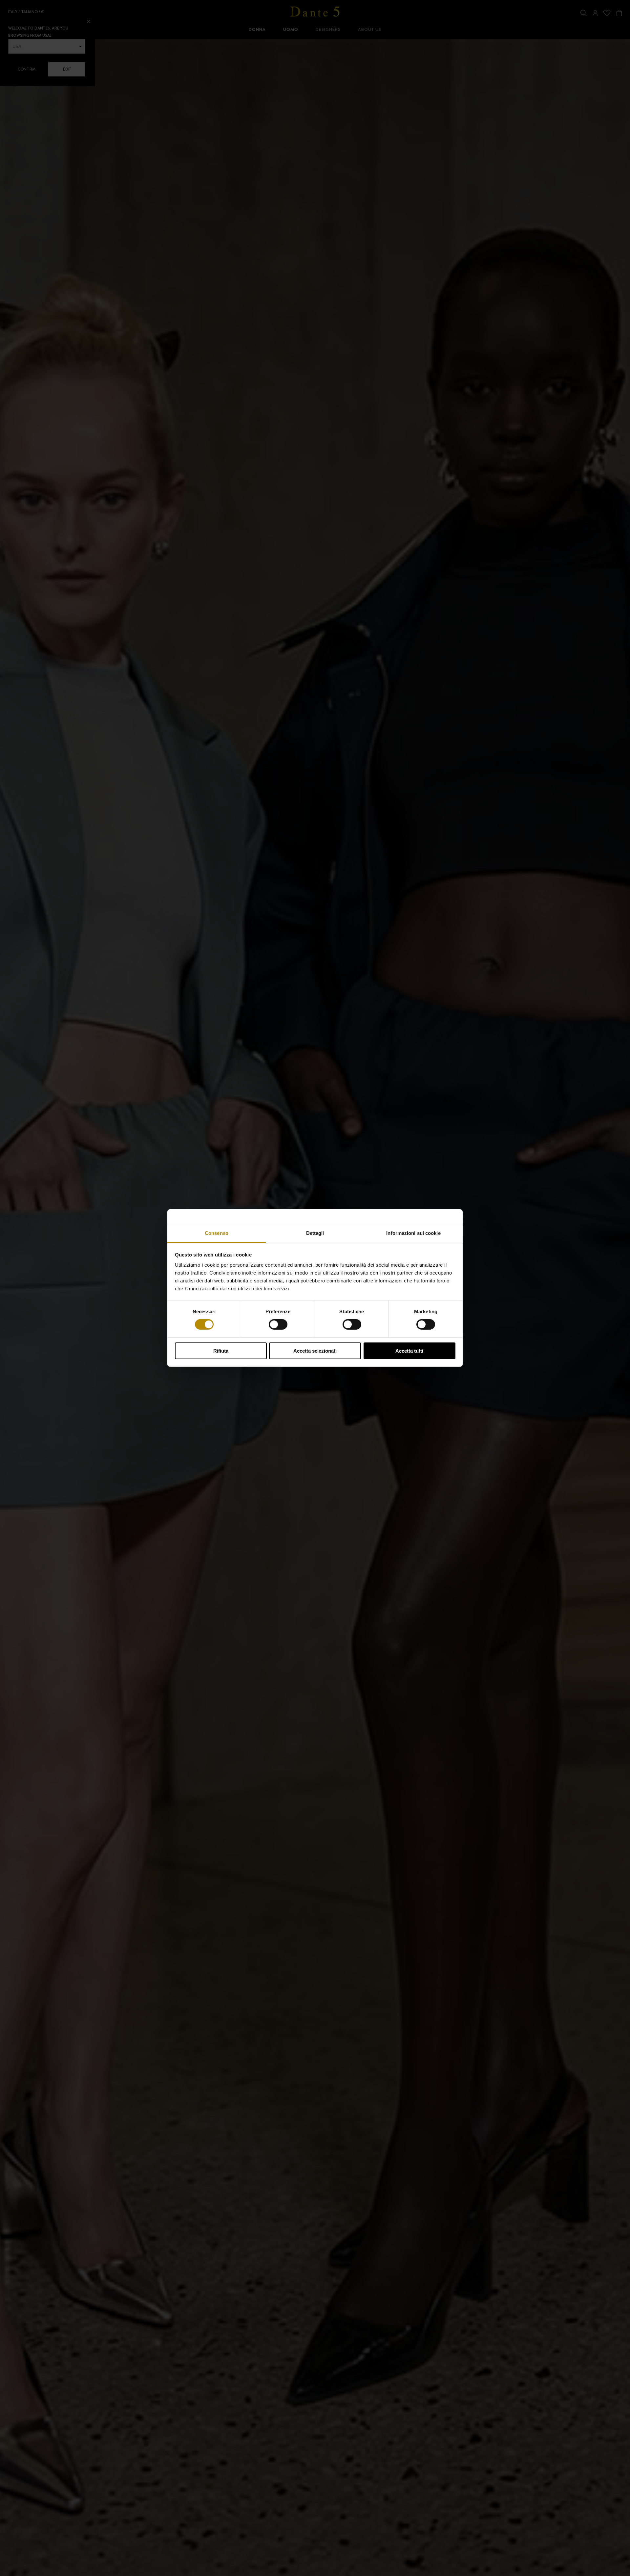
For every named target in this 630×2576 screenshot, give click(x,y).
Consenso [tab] (217, 1233)
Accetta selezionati (315, 1351)
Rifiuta (221, 1351)
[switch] (278, 1324)
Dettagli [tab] (315, 1233)
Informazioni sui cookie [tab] (413, 1233)
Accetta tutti (409, 1351)
